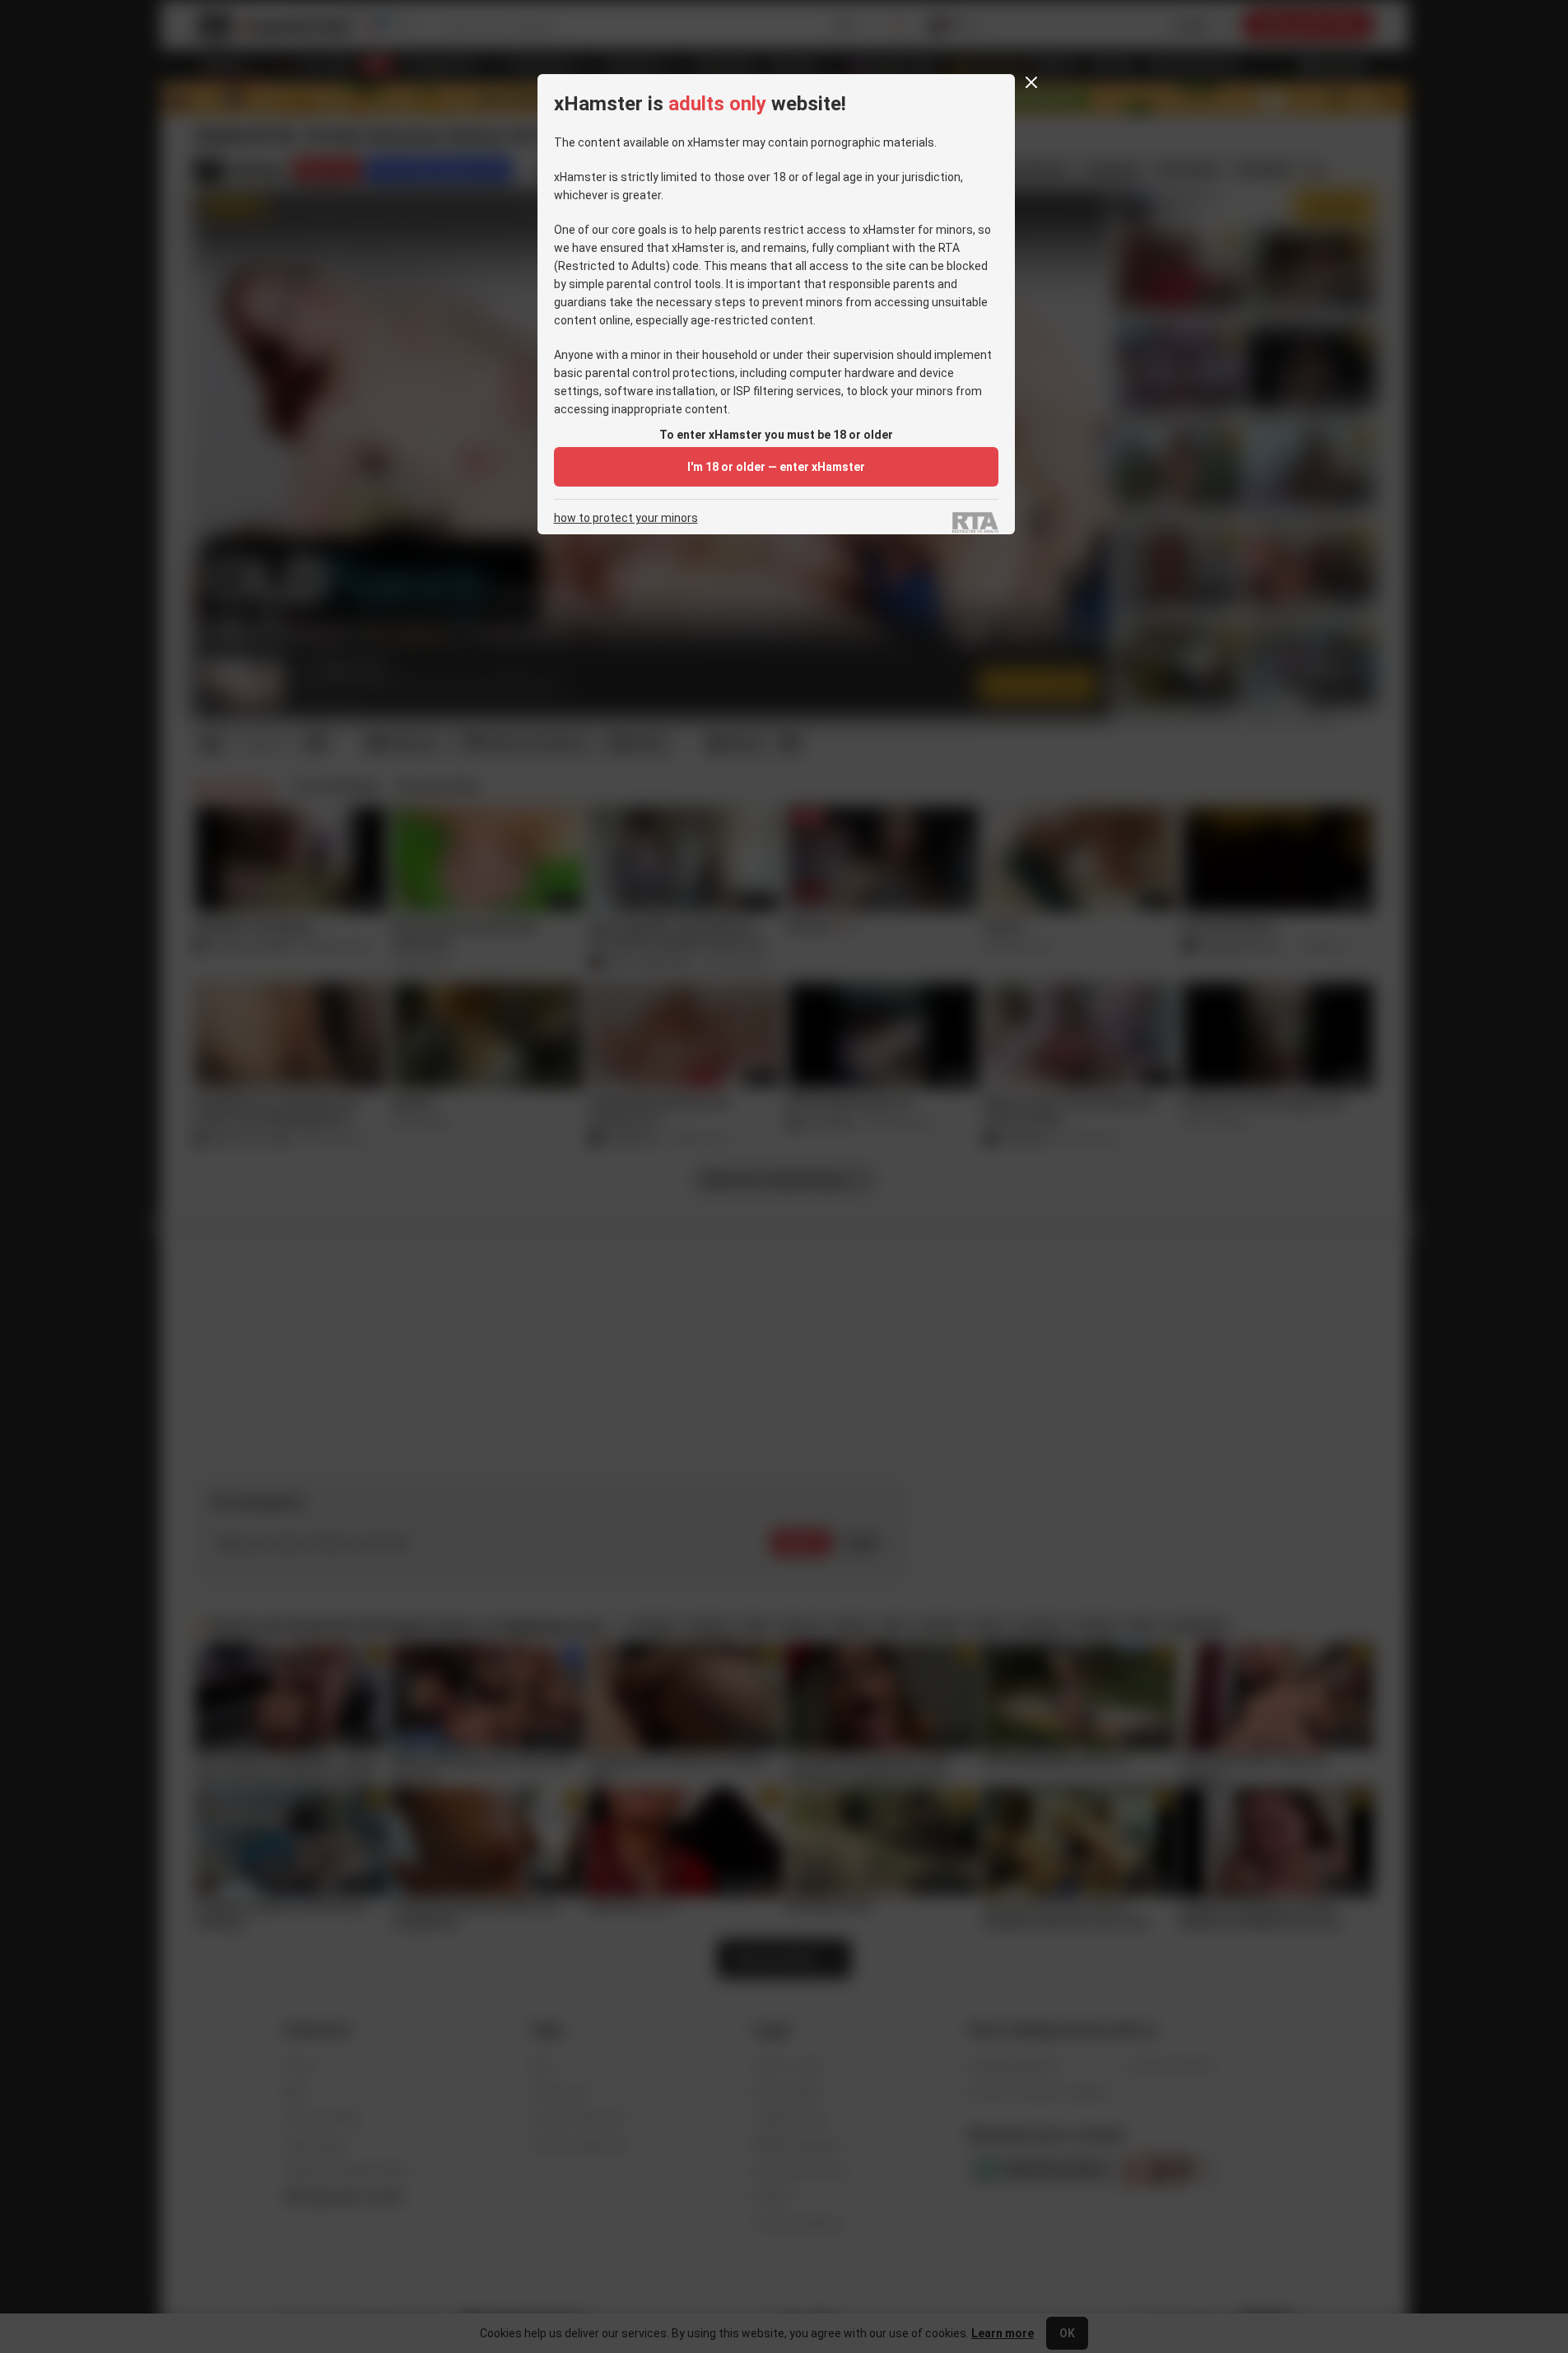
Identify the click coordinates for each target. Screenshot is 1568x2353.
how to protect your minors (626, 518)
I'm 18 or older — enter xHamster (776, 467)
